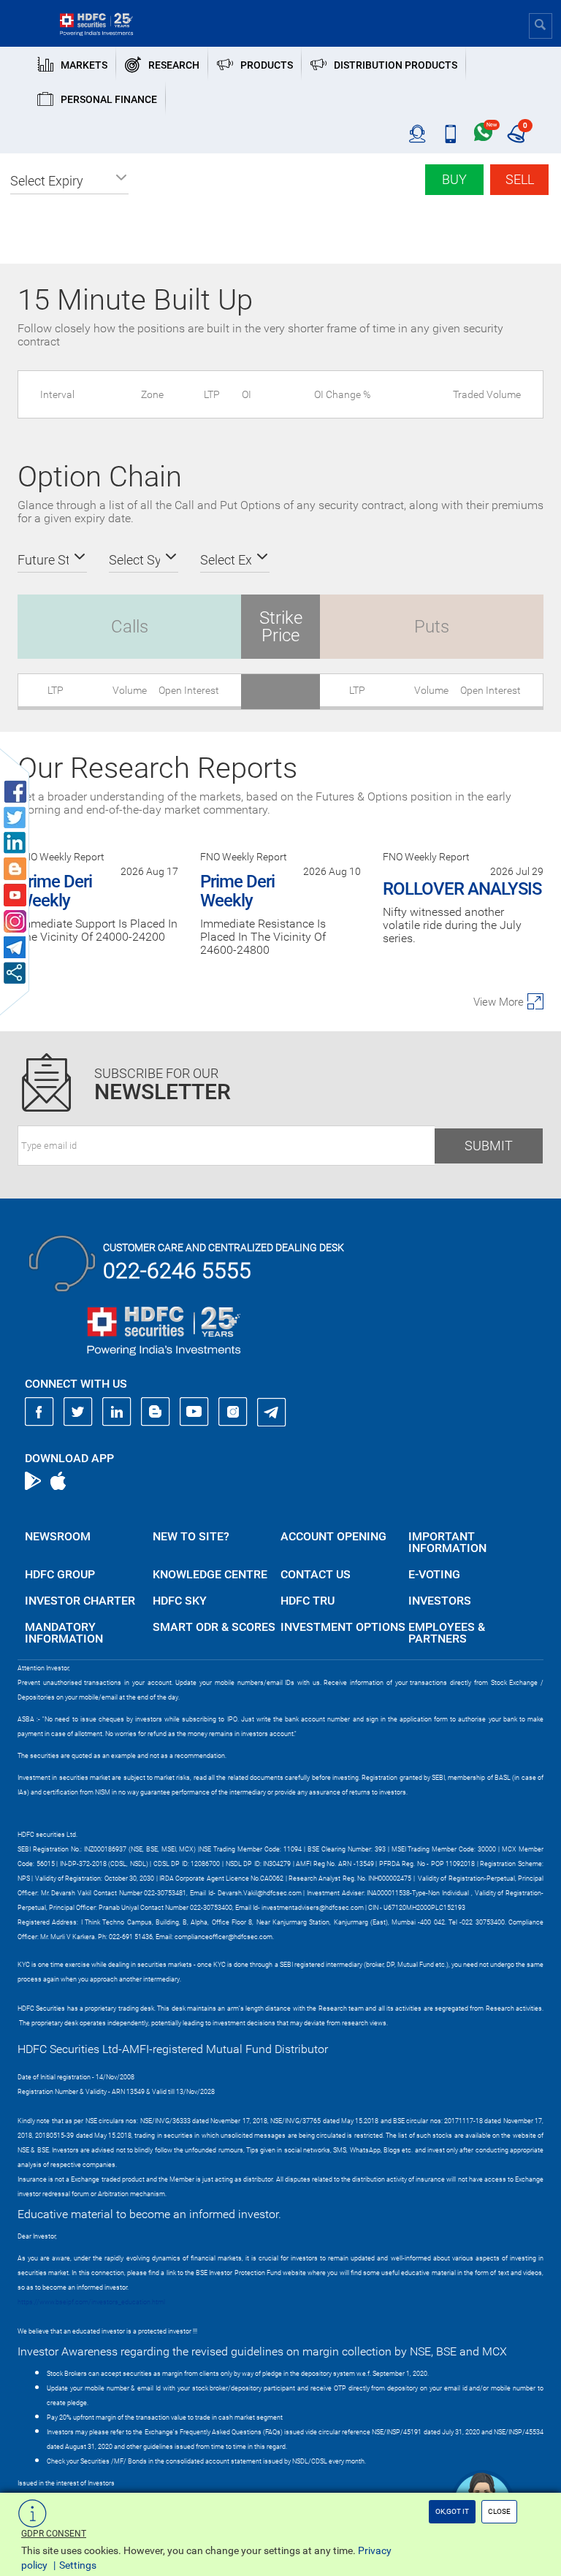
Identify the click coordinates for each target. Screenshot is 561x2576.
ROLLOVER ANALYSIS (462, 889)
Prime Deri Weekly (55, 891)
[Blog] (156, 1412)
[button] (69, 181)
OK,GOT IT (452, 2511)
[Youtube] (194, 1412)
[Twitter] (78, 1412)
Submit (489, 1146)
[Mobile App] (450, 134)
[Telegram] (272, 1412)
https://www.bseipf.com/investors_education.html (91, 2302)
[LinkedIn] (117, 1412)
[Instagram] (233, 1412)
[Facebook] (39, 1412)
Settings (78, 2565)
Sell (520, 179)
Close (499, 2511)
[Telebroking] (417, 134)
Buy (454, 179)
